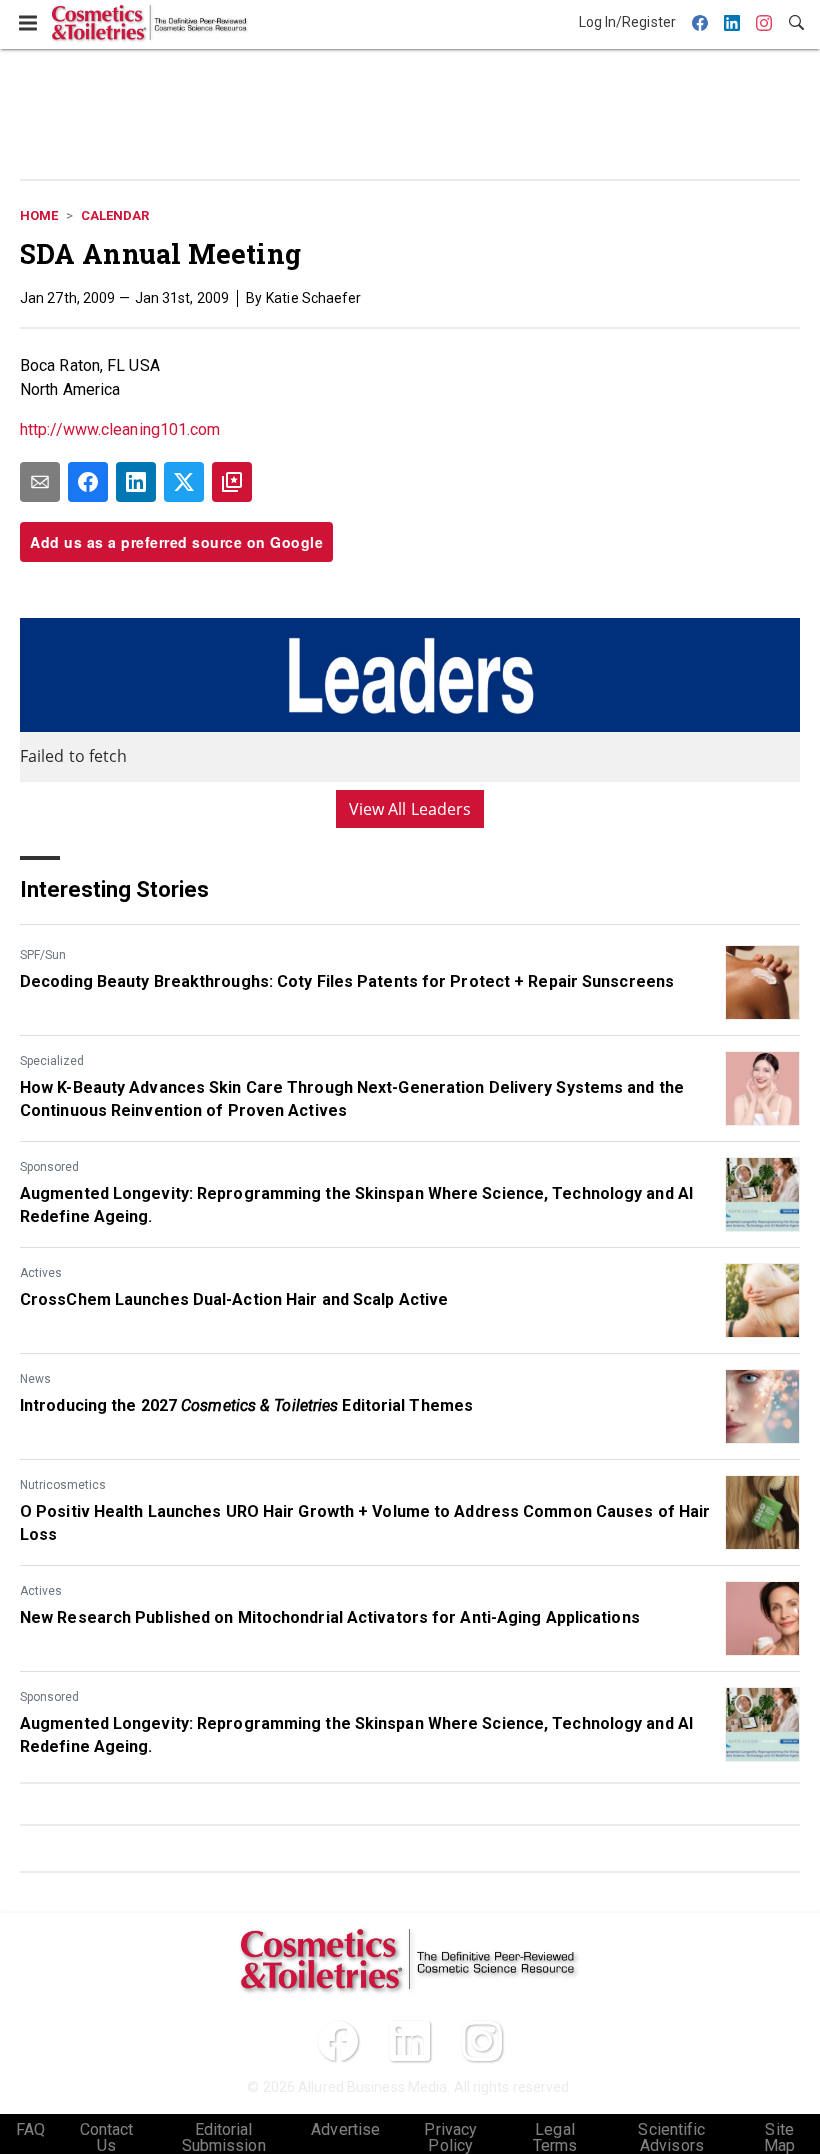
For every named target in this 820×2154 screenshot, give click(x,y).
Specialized (52, 1061)
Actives (41, 1273)
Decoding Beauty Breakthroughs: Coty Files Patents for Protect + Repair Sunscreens (347, 981)
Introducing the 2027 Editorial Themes (246, 1405)
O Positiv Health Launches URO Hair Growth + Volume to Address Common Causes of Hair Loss (365, 1522)
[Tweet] (184, 482)
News (35, 1379)
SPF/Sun (43, 955)
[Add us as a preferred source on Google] (232, 482)
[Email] (40, 482)
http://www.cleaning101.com (120, 429)
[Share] (88, 482)
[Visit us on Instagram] (482, 2041)
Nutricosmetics (63, 1485)
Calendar (115, 215)
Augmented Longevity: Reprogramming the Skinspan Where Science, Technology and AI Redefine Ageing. (356, 1204)
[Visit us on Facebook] (338, 2041)
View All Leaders (410, 809)
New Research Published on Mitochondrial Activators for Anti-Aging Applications (330, 1617)
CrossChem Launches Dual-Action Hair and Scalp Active (234, 1299)
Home (39, 215)
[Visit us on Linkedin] (410, 2041)
